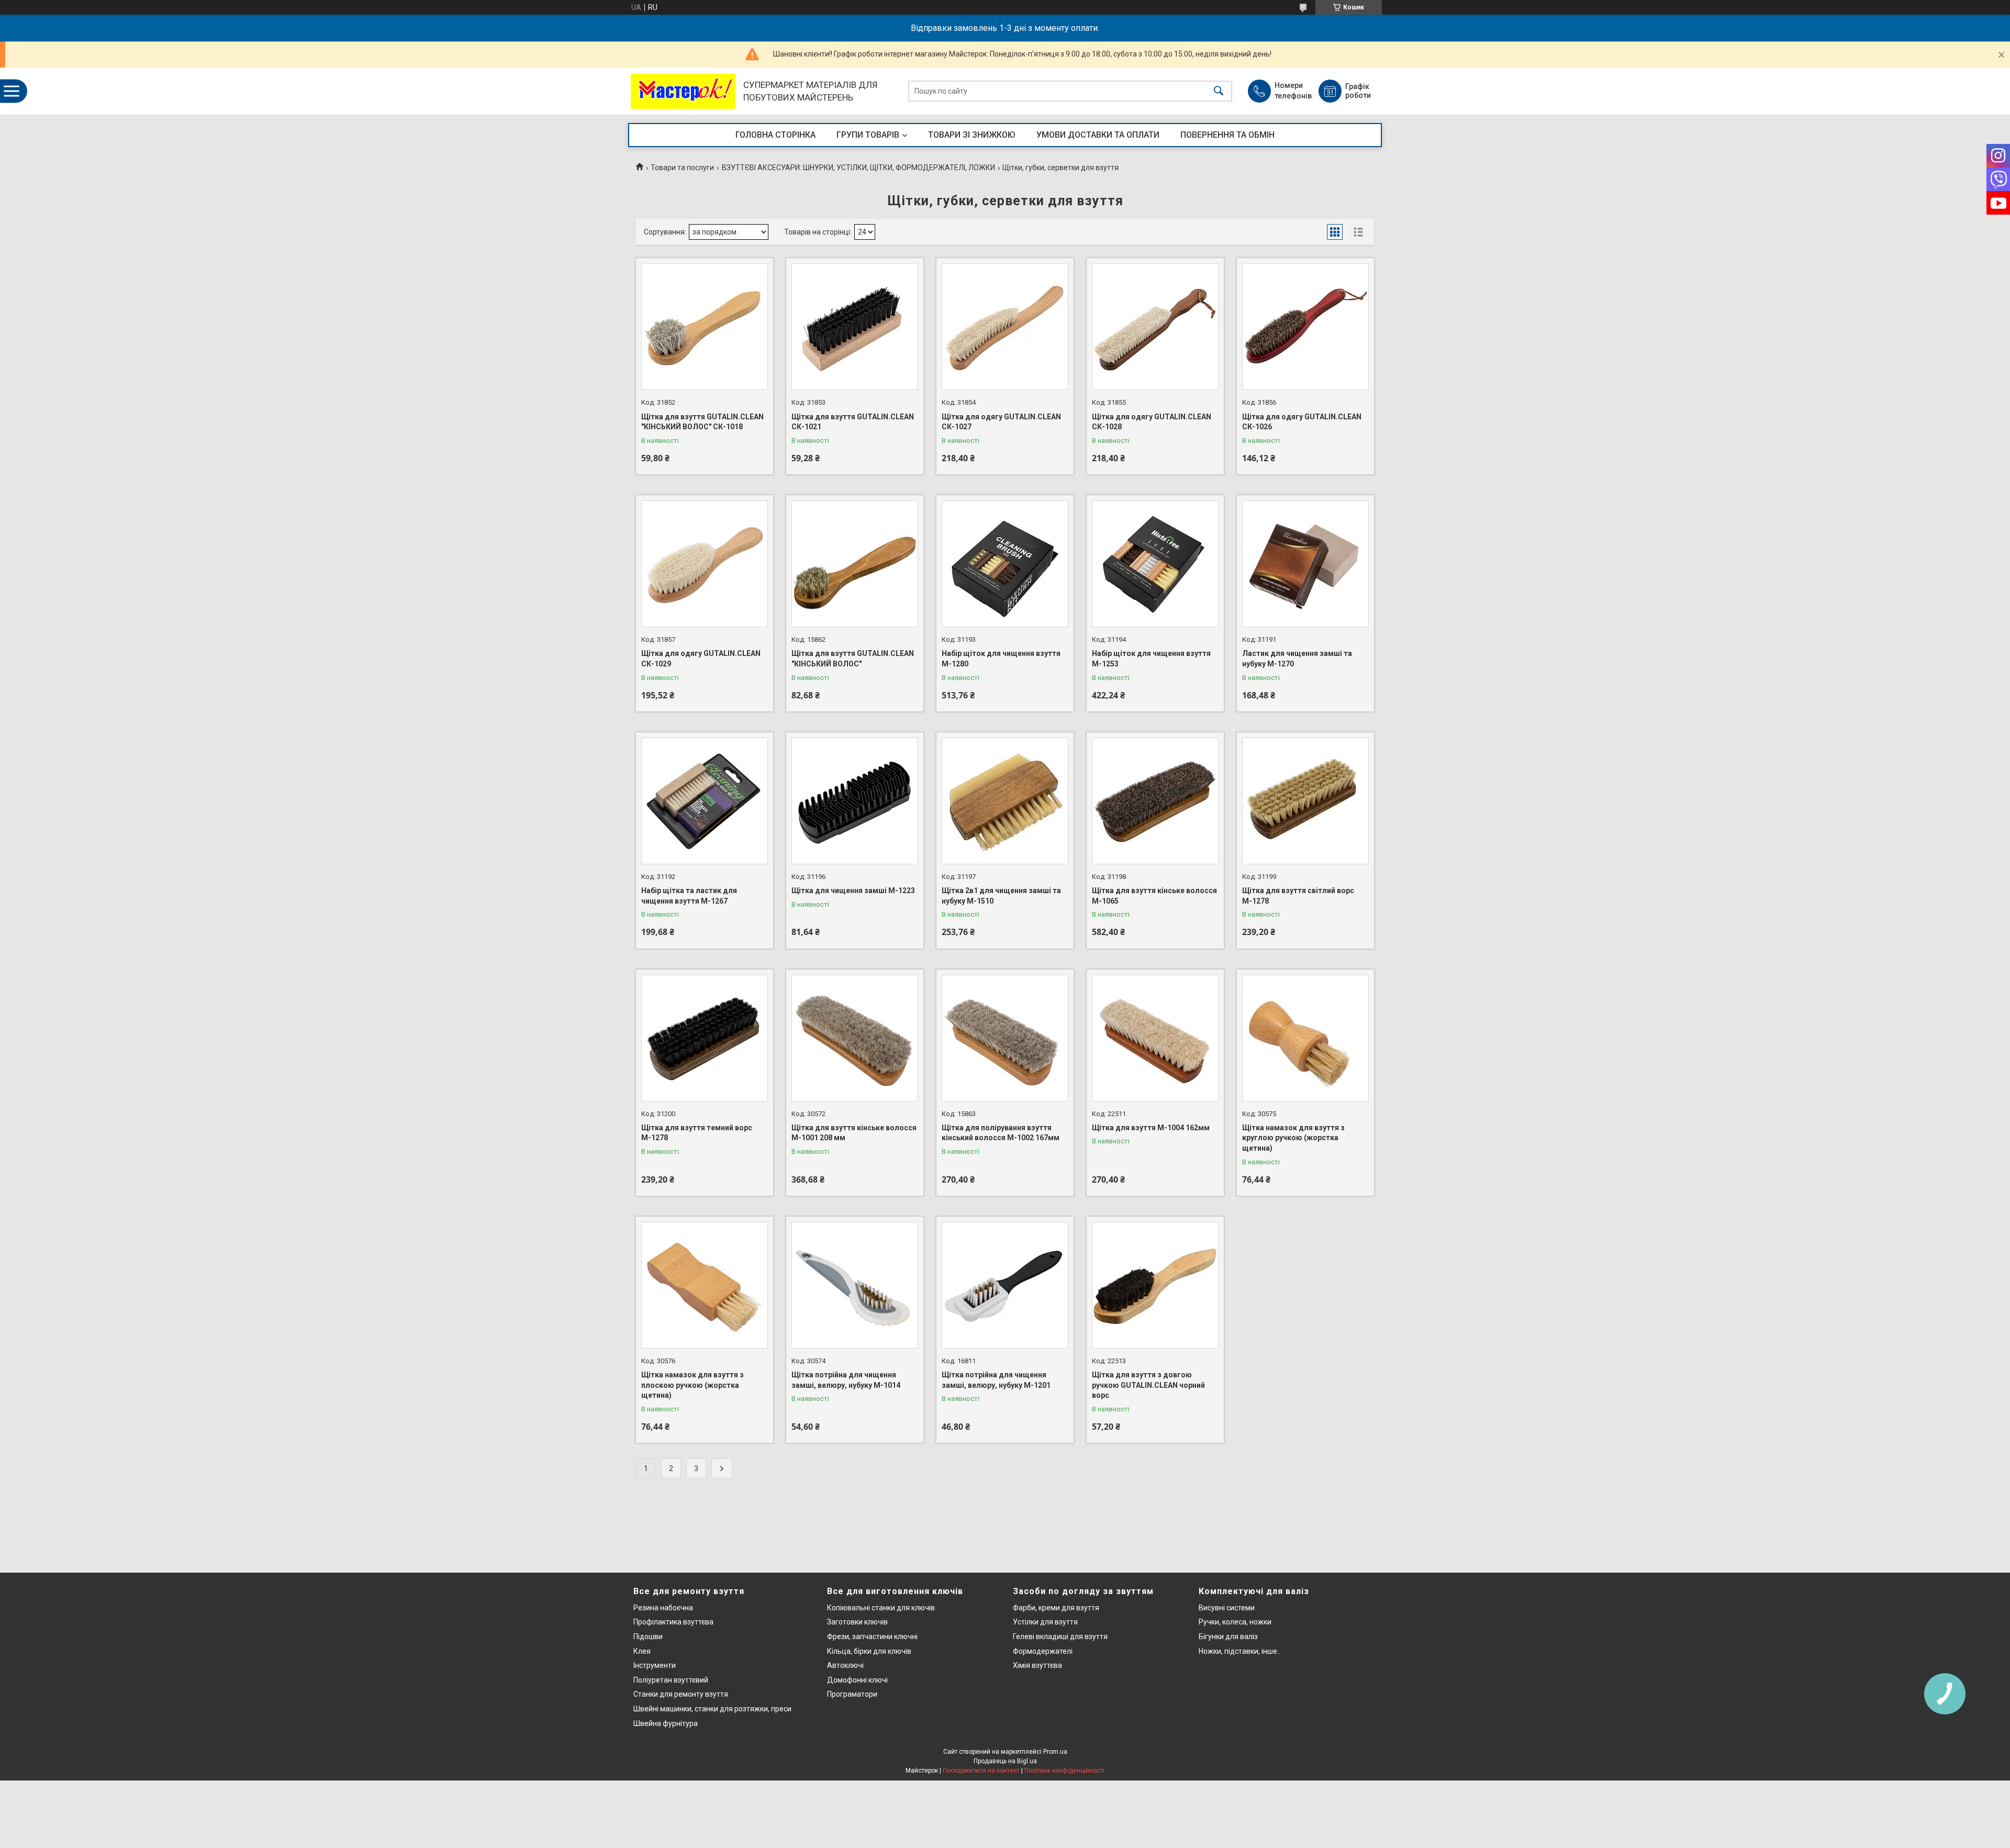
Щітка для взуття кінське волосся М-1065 (1154, 896)
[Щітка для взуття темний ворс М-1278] (705, 1038)
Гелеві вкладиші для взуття (1060, 1637)
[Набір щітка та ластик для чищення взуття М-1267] (705, 801)
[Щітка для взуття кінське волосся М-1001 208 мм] (855, 1038)
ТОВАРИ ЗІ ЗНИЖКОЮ (972, 135)
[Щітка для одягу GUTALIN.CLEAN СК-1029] (705, 564)
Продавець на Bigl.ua (1005, 1761)
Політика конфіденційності (1064, 1771)
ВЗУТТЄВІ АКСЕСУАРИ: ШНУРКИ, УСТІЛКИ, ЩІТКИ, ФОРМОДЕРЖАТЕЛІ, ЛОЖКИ (858, 168)
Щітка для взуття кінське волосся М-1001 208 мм (854, 1133)
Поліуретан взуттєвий (671, 1680)
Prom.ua (1055, 1752)
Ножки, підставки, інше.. (1239, 1651)
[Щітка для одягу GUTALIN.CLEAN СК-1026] (1305, 327)
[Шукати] (1219, 91)
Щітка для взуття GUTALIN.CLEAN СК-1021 (853, 422)
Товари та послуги (682, 168)
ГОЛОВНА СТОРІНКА (775, 135)
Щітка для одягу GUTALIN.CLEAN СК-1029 (701, 659)
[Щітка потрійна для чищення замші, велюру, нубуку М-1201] (1005, 1285)
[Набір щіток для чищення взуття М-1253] (1155, 564)
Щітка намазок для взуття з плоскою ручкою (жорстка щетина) (693, 1385)
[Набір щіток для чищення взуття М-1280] (1005, 564)
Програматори (852, 1694)
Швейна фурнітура (666, 1723)
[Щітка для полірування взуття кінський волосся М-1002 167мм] (1005, 1038)
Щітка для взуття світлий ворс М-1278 (1298, 896)
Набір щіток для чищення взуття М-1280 (1001, 659)
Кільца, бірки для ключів (869, 1651)
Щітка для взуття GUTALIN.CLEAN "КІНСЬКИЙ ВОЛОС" (853, 659)
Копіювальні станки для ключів (881, 1608)
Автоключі (845, 1665)
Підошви (648, 1637)
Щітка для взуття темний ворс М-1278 (697, 1133)
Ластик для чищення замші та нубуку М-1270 (1297, 659)
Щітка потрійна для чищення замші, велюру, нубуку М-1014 (846, 1380)
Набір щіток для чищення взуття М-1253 (1151, 659)
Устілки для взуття (1045, 1622)
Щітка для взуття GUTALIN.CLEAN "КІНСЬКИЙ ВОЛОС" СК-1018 (702, 422)
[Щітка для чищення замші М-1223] (855, 801)
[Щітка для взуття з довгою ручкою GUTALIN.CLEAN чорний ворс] (1155, 1285)
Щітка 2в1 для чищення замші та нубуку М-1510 (1001, 896)
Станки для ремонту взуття (681, 1694)
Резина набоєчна (663, 1608)
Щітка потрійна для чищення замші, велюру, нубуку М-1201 (996, 1380)
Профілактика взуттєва (673, 1622)
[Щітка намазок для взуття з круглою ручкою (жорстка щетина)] (1305, 1038)
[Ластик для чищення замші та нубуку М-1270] (1305, 564)
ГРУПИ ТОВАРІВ (868, 135)
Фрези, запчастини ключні (872, 1637)
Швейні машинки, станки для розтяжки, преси (712, 1709)
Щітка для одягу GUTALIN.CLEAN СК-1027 (1001, 422)
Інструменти (655, 1665)
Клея (642, 1651)
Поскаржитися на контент (981, 1771)
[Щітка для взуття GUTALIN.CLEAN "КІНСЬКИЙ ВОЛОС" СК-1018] (705, 327)
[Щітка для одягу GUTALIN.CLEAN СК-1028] (1155, 327)
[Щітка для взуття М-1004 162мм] (1155, 1038)
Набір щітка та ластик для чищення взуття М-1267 (689, 896)
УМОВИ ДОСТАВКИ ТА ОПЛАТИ (1098, 135)
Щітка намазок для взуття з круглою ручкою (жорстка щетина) (1293, 1138)
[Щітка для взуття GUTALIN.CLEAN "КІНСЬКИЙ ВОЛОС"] (855, 564)
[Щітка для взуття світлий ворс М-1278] (1305, 801)
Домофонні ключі (857, 1680)
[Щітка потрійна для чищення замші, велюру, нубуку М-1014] (855, 1285)
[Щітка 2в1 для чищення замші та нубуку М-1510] (1005, 801)
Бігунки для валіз (1228, 1637)
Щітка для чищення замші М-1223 (853, 890)
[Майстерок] (683, 91)
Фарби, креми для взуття (1056, 1608)
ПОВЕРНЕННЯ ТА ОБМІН (1227, 135)
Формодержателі (1043, 1651)
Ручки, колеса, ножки (1235, 1622)
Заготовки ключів (857, 1622)
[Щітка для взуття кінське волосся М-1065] (1155, 801)
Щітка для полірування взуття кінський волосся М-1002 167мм (1001, 1133)
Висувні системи (1227, 1608)
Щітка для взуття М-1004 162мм (1151, 1128)
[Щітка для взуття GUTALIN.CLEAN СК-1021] (855, 327)
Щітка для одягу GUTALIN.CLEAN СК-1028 (1152, 422)
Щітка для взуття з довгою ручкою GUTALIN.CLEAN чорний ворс (1148, 1385)
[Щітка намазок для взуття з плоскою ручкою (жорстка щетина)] (705, 1285)
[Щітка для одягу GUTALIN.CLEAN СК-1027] (1005, 327)
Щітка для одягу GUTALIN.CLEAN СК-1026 (1302, 422)
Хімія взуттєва (1037, 1665)
